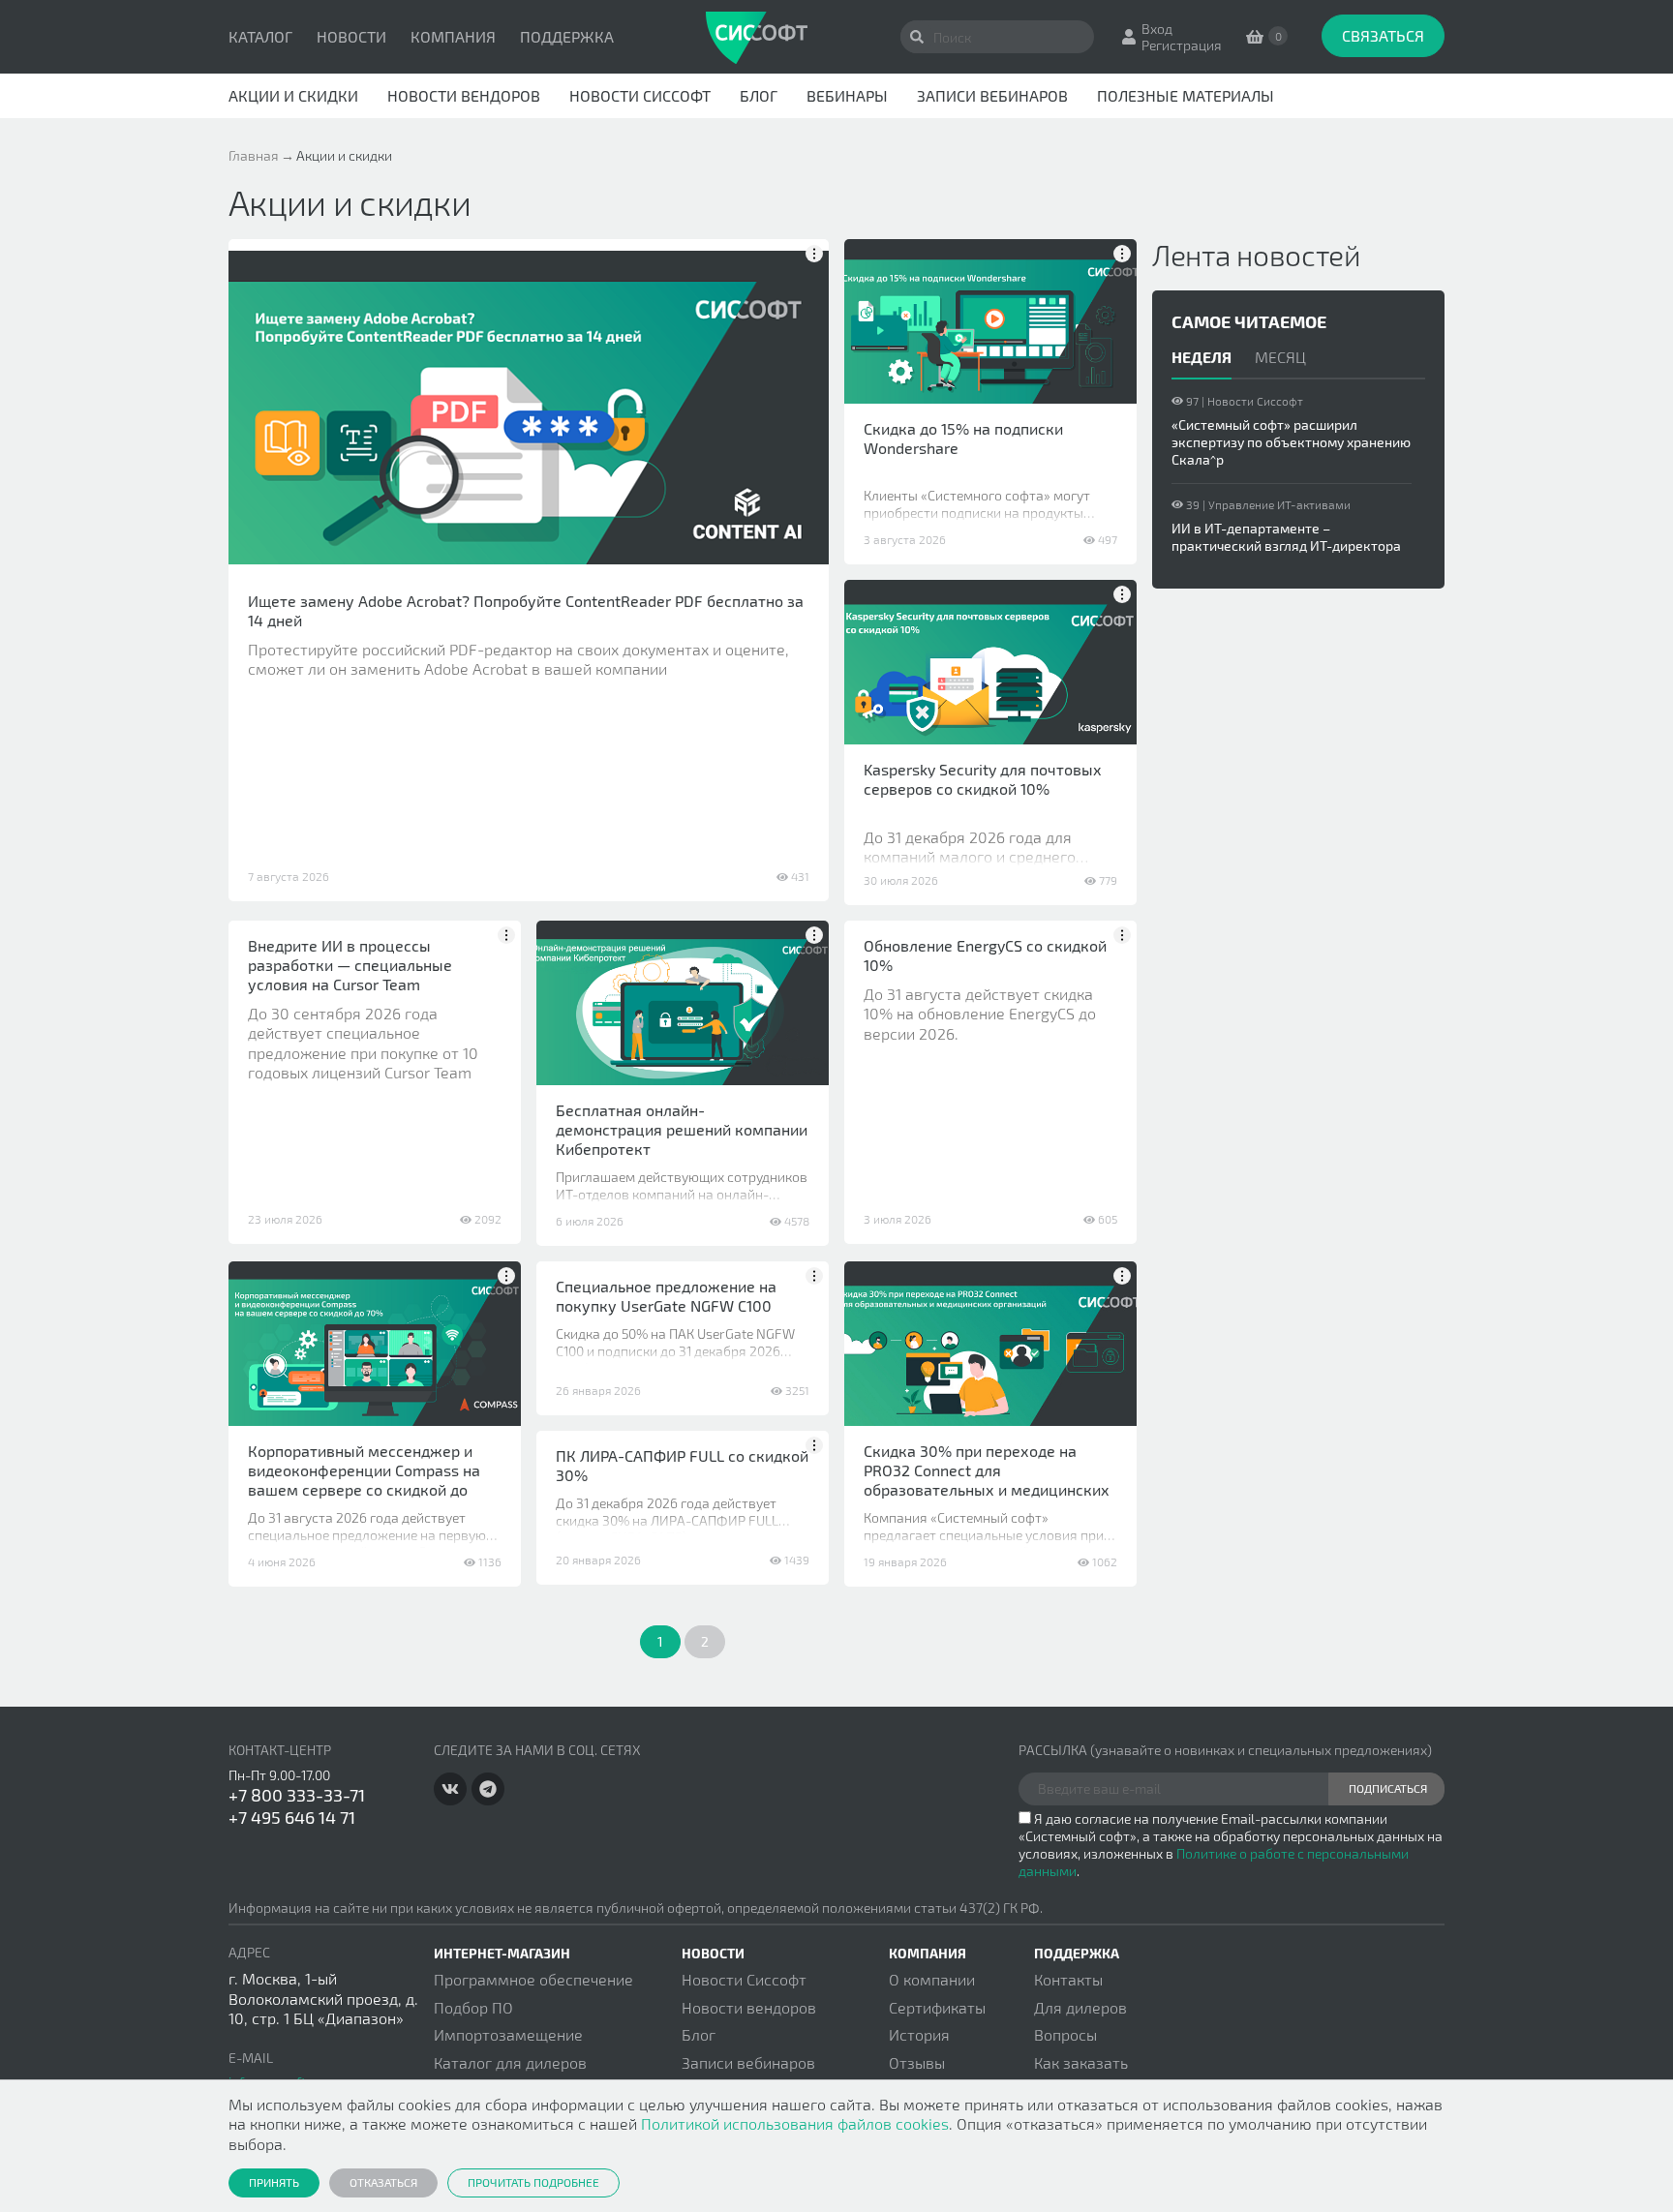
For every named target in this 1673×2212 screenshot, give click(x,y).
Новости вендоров (464, 95)
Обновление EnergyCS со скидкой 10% (985, 955)
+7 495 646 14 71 (292, 1817)
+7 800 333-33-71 (297, 1795)
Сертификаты (937, 2007)
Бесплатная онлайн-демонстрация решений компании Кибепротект (682, 1129)
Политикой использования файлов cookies (795, 2123)
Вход (1157, 29)
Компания (453, 36)
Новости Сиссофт (640, 95)
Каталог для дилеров (510, 2062)
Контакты (1068, 1979)
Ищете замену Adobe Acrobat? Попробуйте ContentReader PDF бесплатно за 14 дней (526, 610)
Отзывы (917, 2062)
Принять (274, 2182)
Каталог (260, 36)
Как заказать (1081, 2062)
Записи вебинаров (992, 95)
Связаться (1383, 35)
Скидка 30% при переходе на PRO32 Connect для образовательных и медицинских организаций (987, 1480)
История (919, 2034)
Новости (351, 36)
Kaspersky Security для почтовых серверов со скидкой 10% (983, 779)
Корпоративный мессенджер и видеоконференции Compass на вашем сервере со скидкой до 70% (364, 1480)
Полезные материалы (1186, 95)
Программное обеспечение (533, 1979)
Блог (759, 95)
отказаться (383, 2182)
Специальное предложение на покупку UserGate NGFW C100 (666, 1296)
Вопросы (1065, 2034)
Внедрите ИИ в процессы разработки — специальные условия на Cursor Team (350, 965)
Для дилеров (1080, 2007)
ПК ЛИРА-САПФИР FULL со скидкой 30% (682, 1465)
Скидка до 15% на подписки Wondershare (963, 438)
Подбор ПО (473, 2007)
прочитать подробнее (533, 2182)
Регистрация (1182, 45)
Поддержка (567, 36)
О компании (932, 1979)
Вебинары (847, 95)
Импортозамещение (508, 2034)
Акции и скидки (293, 95)
